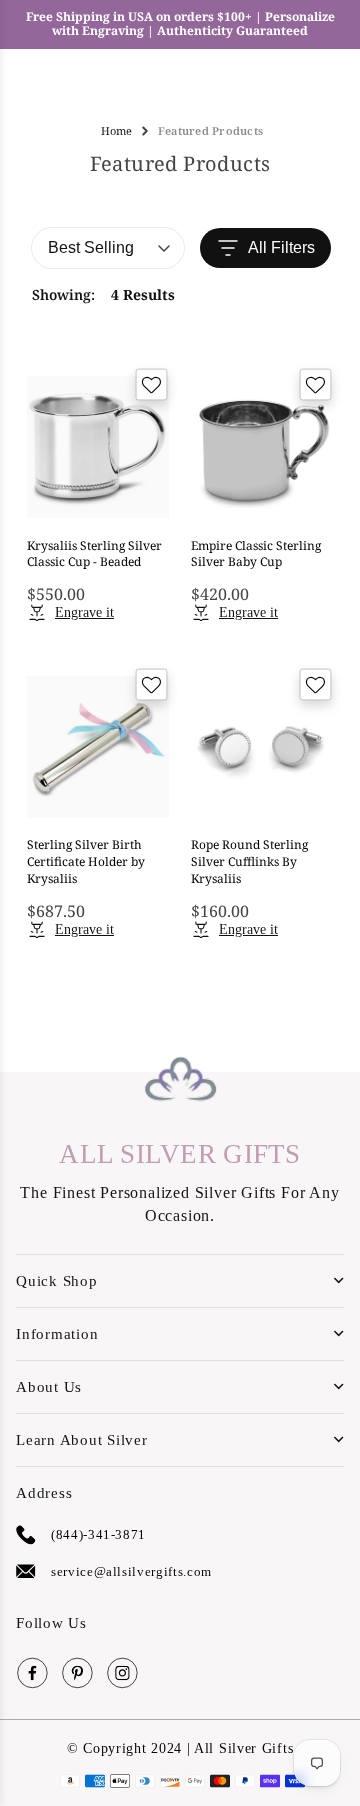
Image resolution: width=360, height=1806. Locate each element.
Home (116, 130)
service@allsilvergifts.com (131, 1571)
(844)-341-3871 (98, 1534)
